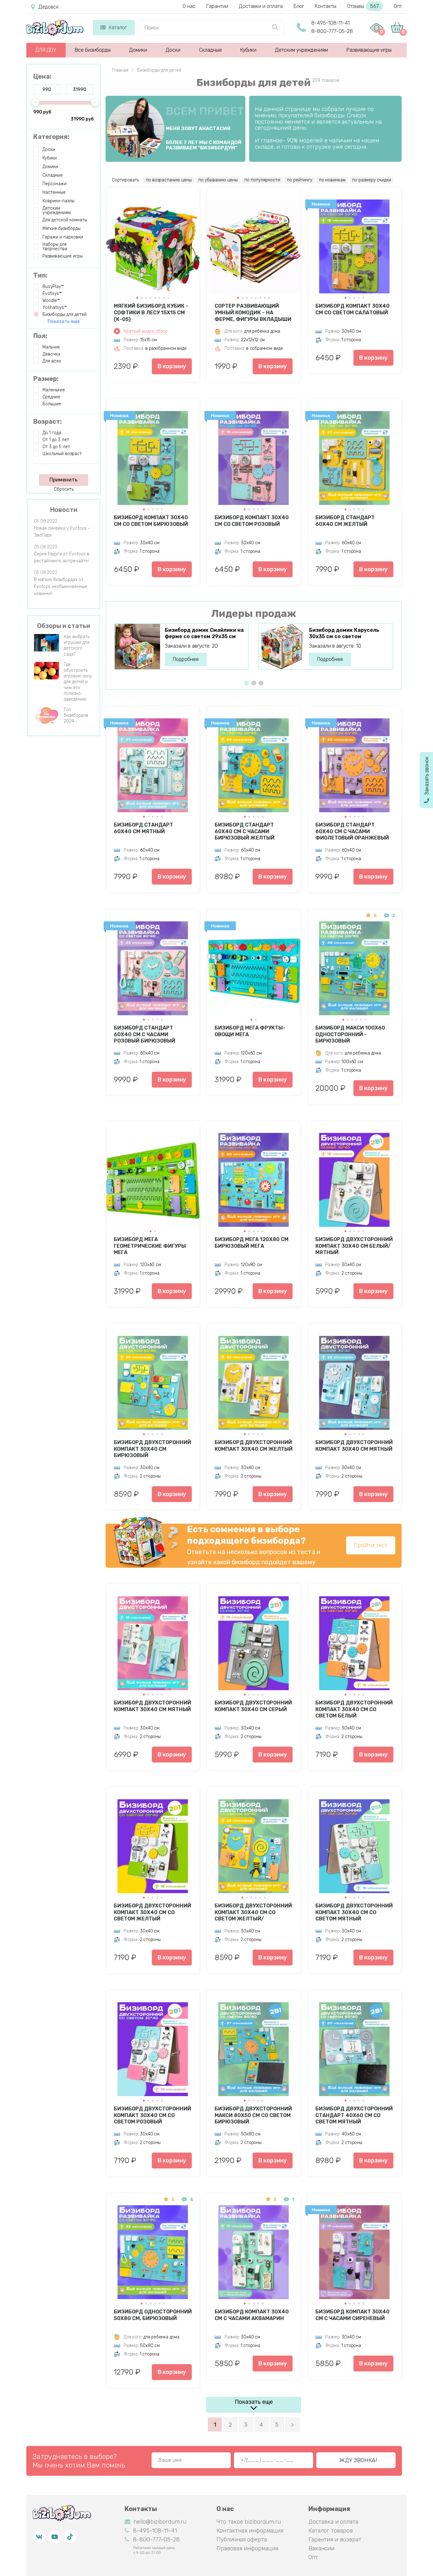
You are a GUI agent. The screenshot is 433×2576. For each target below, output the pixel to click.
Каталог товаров (331, 2531)
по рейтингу (300, 180)
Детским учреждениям (301, 50)
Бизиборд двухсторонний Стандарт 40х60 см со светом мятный (354, 2115)
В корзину (172, 366)
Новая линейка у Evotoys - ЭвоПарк (62, 532)
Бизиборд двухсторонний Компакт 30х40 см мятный (354, 1446)
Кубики (248, 50)
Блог (299, 6)
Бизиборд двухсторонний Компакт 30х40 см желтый (254, 1446)
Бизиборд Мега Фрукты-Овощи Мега (250, 1031)
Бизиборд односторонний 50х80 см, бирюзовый (153, 2315)
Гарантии (217, 6)
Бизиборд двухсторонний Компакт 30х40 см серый (253, 1706)
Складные (210, 50)
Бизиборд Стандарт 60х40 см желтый (345, 521)
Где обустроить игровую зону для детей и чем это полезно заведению (78, 682)
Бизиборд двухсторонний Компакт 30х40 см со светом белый (354, 1709)
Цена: (42, 76)
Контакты (326, 6)
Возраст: (48, 422)
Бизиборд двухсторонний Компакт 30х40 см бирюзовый (152, 1449)
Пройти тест (371, 1545)
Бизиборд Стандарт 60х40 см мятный (143, 828)
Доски (173, 50)
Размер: (46, 379)
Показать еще (254, 2402)
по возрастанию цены (169, 180)
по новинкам (332, 180)
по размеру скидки (372, 180)
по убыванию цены (218, 180)
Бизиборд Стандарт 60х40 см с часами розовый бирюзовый (145, 1034)
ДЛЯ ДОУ (46, 50)
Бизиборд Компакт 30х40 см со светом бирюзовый (151, 521)
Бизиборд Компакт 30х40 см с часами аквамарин (252, 2315)
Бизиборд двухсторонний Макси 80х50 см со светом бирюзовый (253, 2115)
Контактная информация (250, 2531)
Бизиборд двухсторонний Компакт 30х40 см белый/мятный (354, 1246)
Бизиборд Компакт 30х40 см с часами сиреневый (352, 2315)
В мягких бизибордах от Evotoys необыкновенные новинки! (61, 587)
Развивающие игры (369, 50)
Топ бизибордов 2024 (76, 715)
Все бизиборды (93, 50)
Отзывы (363, 6)
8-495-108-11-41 (330, 23)
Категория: (51, 137)
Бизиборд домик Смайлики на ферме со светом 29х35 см (204, 633)
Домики (138, 50)
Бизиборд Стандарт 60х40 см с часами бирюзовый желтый (245, 831)
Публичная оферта (242, 2540)
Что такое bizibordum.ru (249, 2522)
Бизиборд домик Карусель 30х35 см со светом (344, 633)
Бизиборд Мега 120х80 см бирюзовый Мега (252, 1243)
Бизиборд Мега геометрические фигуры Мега (150, 1246)
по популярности (262, 180)
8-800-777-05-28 (332, 31)
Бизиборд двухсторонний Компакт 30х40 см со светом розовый (152, 2115)
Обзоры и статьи (64, 626)
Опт (398, 6)
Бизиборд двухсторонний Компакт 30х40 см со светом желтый (152, 1912)
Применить (63, 480)
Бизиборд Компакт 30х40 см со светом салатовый (352, 309)
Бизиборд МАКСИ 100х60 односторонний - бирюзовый (350, 1034)
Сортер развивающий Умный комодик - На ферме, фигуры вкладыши (253, 312)
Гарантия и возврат (335, 2540)
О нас (189, 6)
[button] (137, 298)
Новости (64, 510)
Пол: (40, 336)
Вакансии (321, 2548)
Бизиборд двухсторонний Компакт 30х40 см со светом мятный (354, 1912)
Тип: (40, 275)
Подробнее (186, 659)
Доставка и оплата (333, 2522)
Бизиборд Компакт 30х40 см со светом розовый (252, 521)
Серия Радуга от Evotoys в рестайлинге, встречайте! (62, 557)
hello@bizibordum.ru (160, 2522)
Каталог (118, 27)
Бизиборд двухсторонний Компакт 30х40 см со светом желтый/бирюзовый (253, 1912)
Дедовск (49, 7)
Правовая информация (247, 2548)
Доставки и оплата (261, 6)
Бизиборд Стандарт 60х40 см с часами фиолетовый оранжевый (352, 831)
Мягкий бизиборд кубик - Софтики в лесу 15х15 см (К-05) (151, 312)
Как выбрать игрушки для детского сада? (77, 645)
